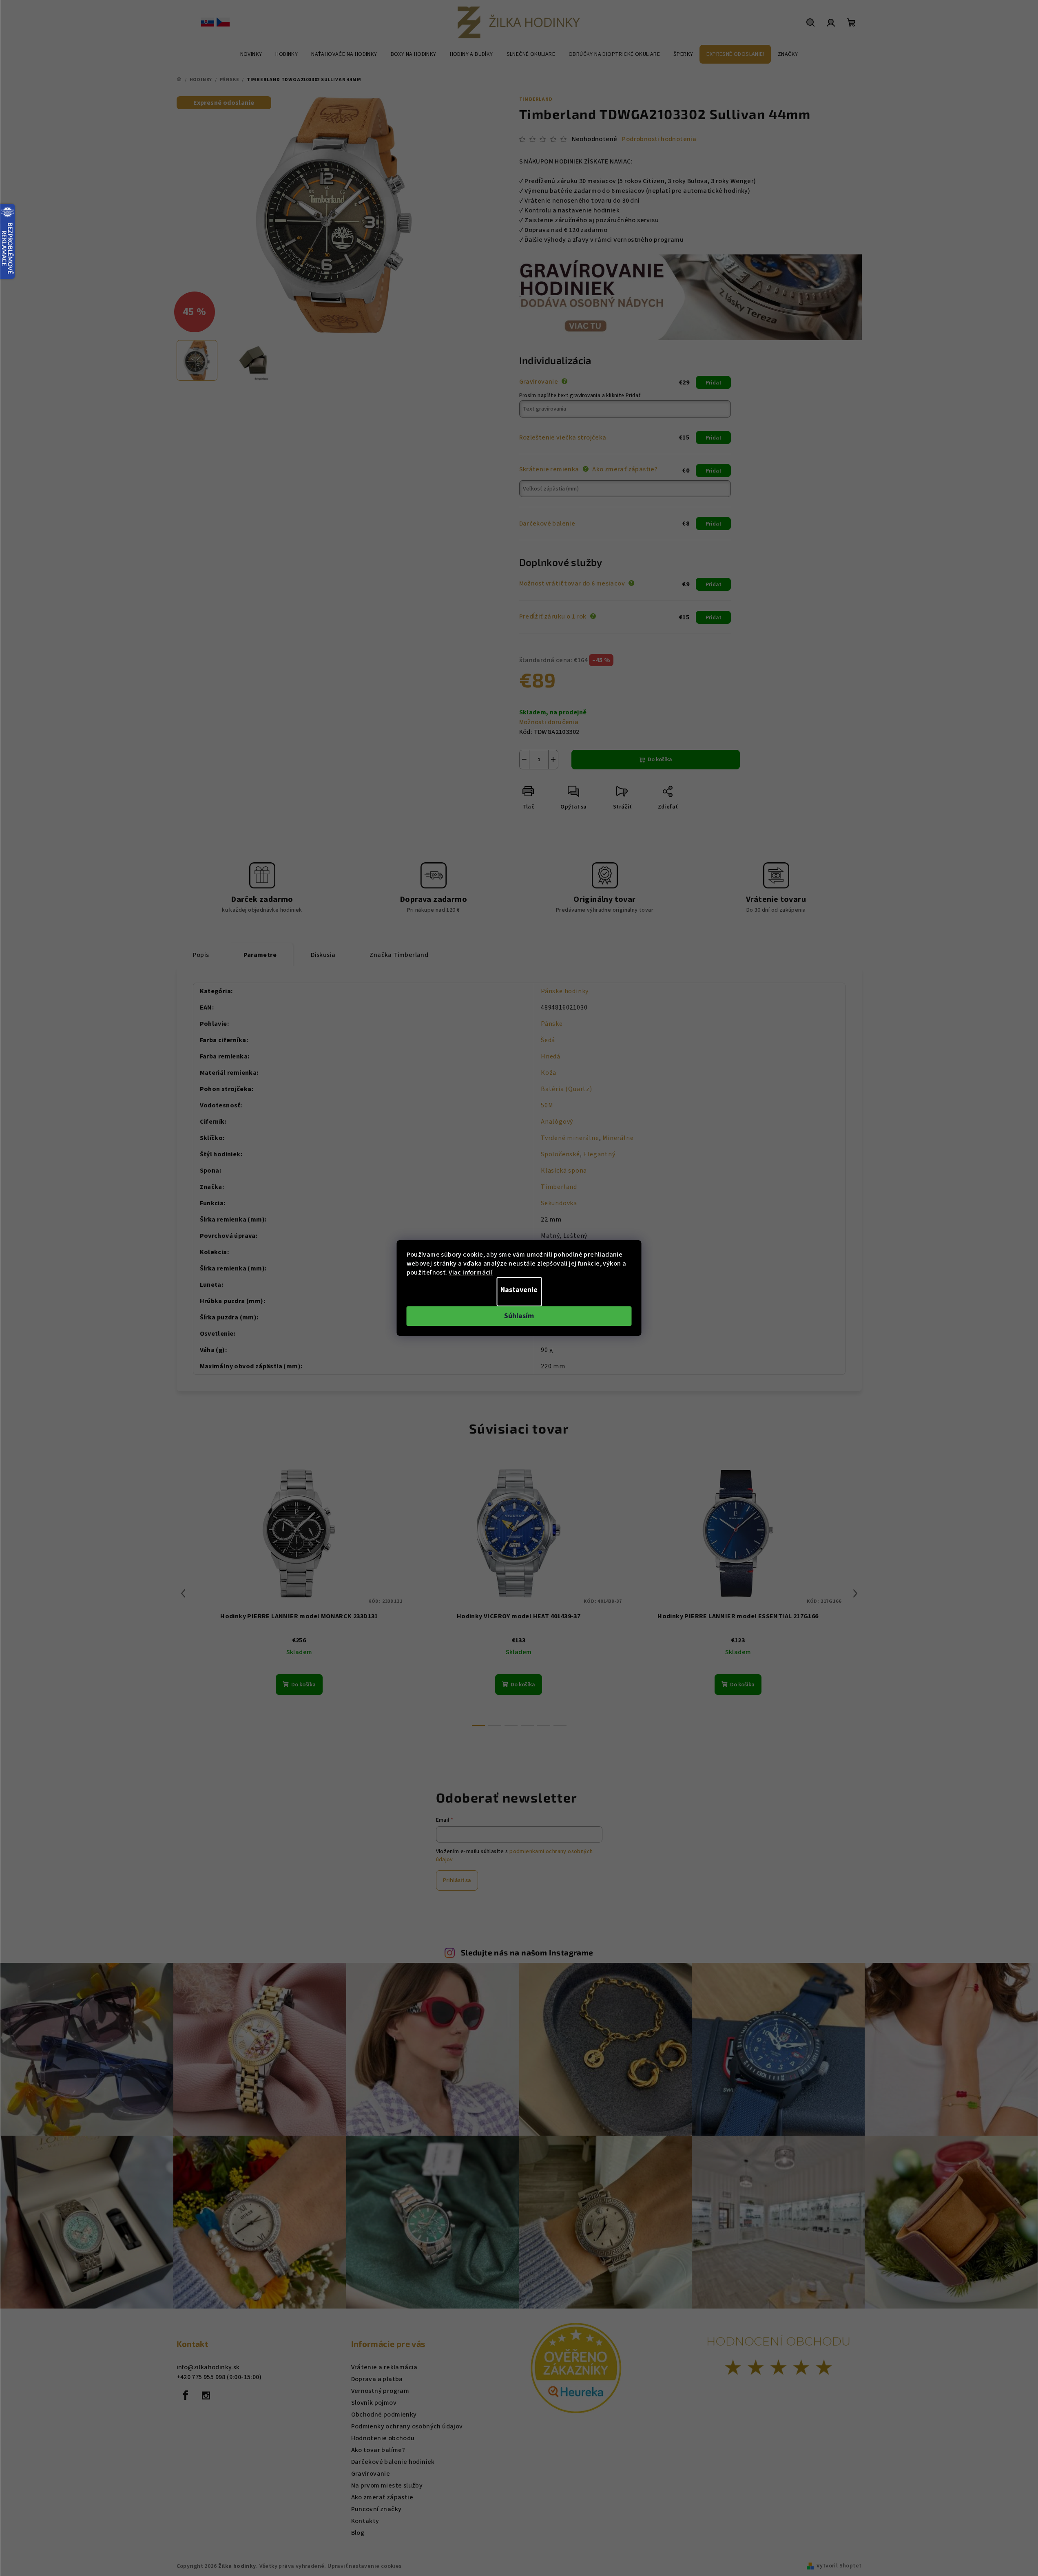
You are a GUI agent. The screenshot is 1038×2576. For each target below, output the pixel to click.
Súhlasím (519, 1316)
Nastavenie (519, 1290)
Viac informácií (471, 1273)
